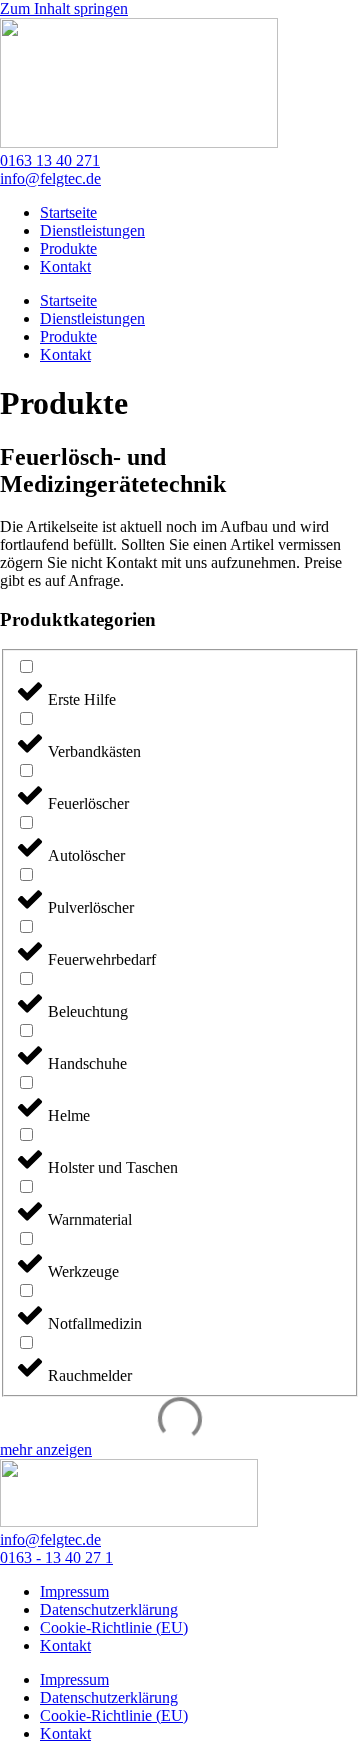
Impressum (74, 1591)
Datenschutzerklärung (109, 1609)
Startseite (68, 212)
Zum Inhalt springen (64, 8)
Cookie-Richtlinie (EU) (114, 1627)
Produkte (68, 248)
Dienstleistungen (92, 230)
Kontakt (65, 266)
